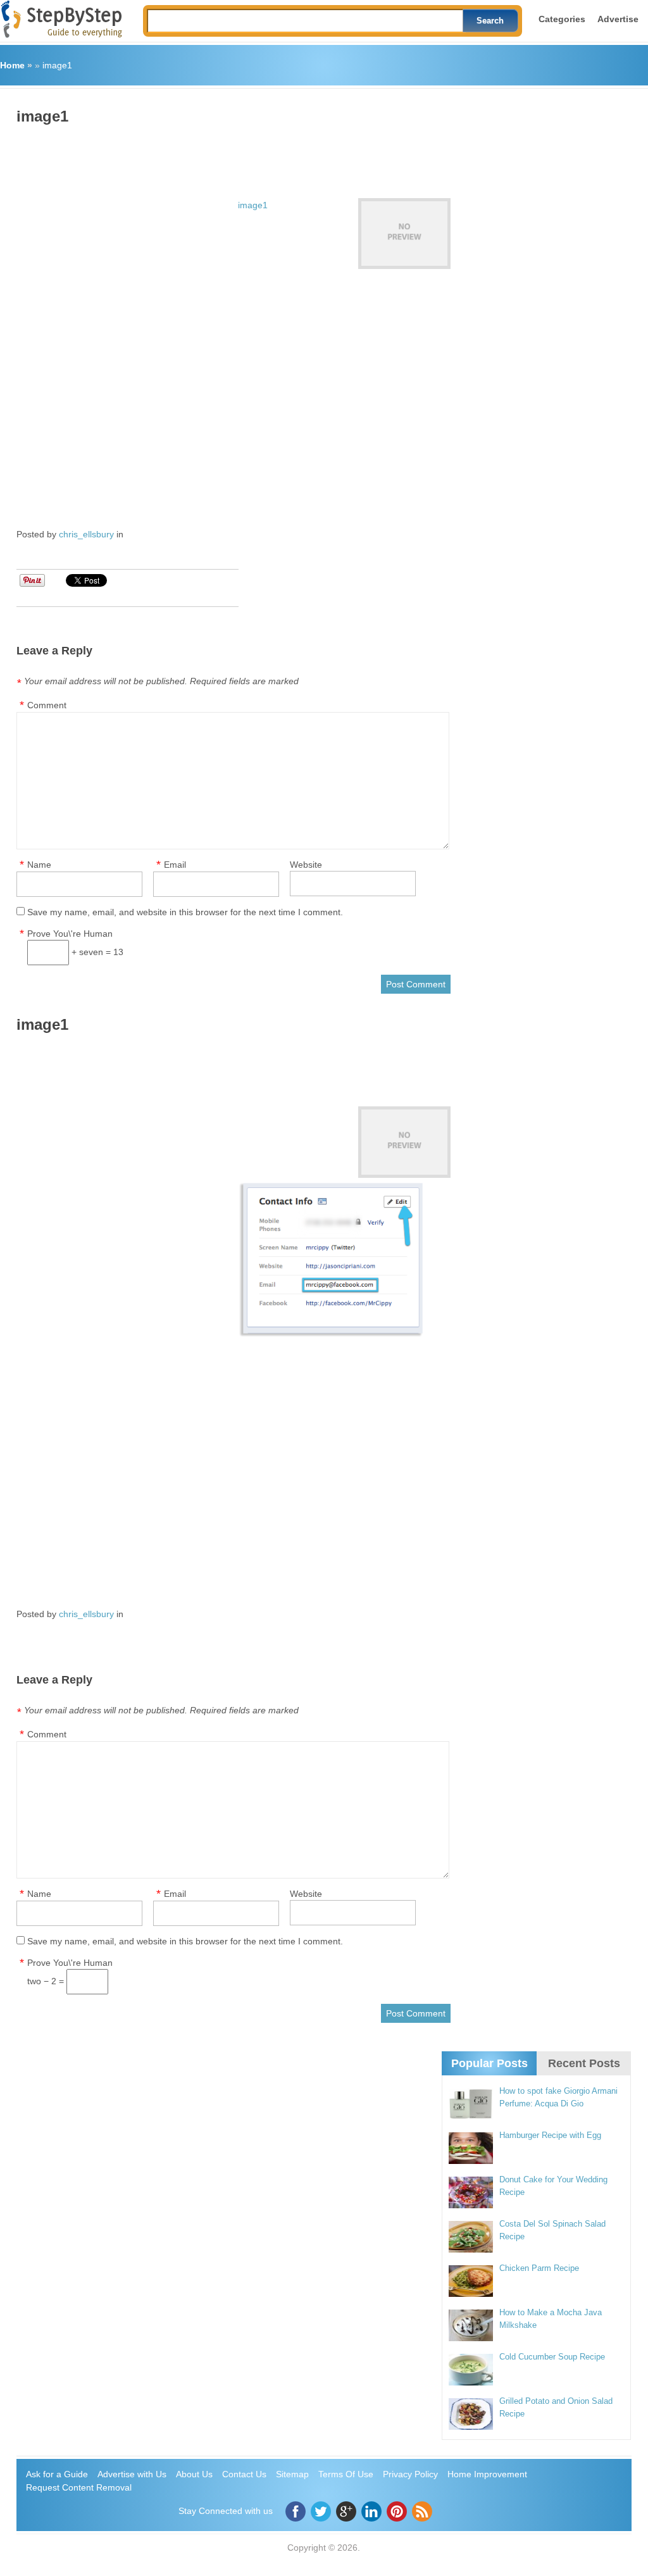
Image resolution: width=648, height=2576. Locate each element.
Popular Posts (489, 2063)
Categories (562, 19)
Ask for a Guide (57, 2474)
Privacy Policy (410, 2474)
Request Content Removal (79, 2487)
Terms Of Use (346, 2474)
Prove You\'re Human (70, 934)
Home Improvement (487, 2474)
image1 (57, 65)
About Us (194, 2474)
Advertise (618, 19)
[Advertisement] (247, 157)
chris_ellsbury (86, 534)
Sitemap (292, 2474)
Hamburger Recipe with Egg (550, 2135)
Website (306, 865)
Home (12, 65)
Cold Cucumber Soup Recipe (552, 2357)
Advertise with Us (132, 2474)
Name (39, 865)
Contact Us (244, 2474)
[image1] (404, 234)
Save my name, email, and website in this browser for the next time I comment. (185, 912)
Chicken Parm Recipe (539, 2268)
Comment (47, 705)
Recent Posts (584, 2063)
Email (175, 865)
